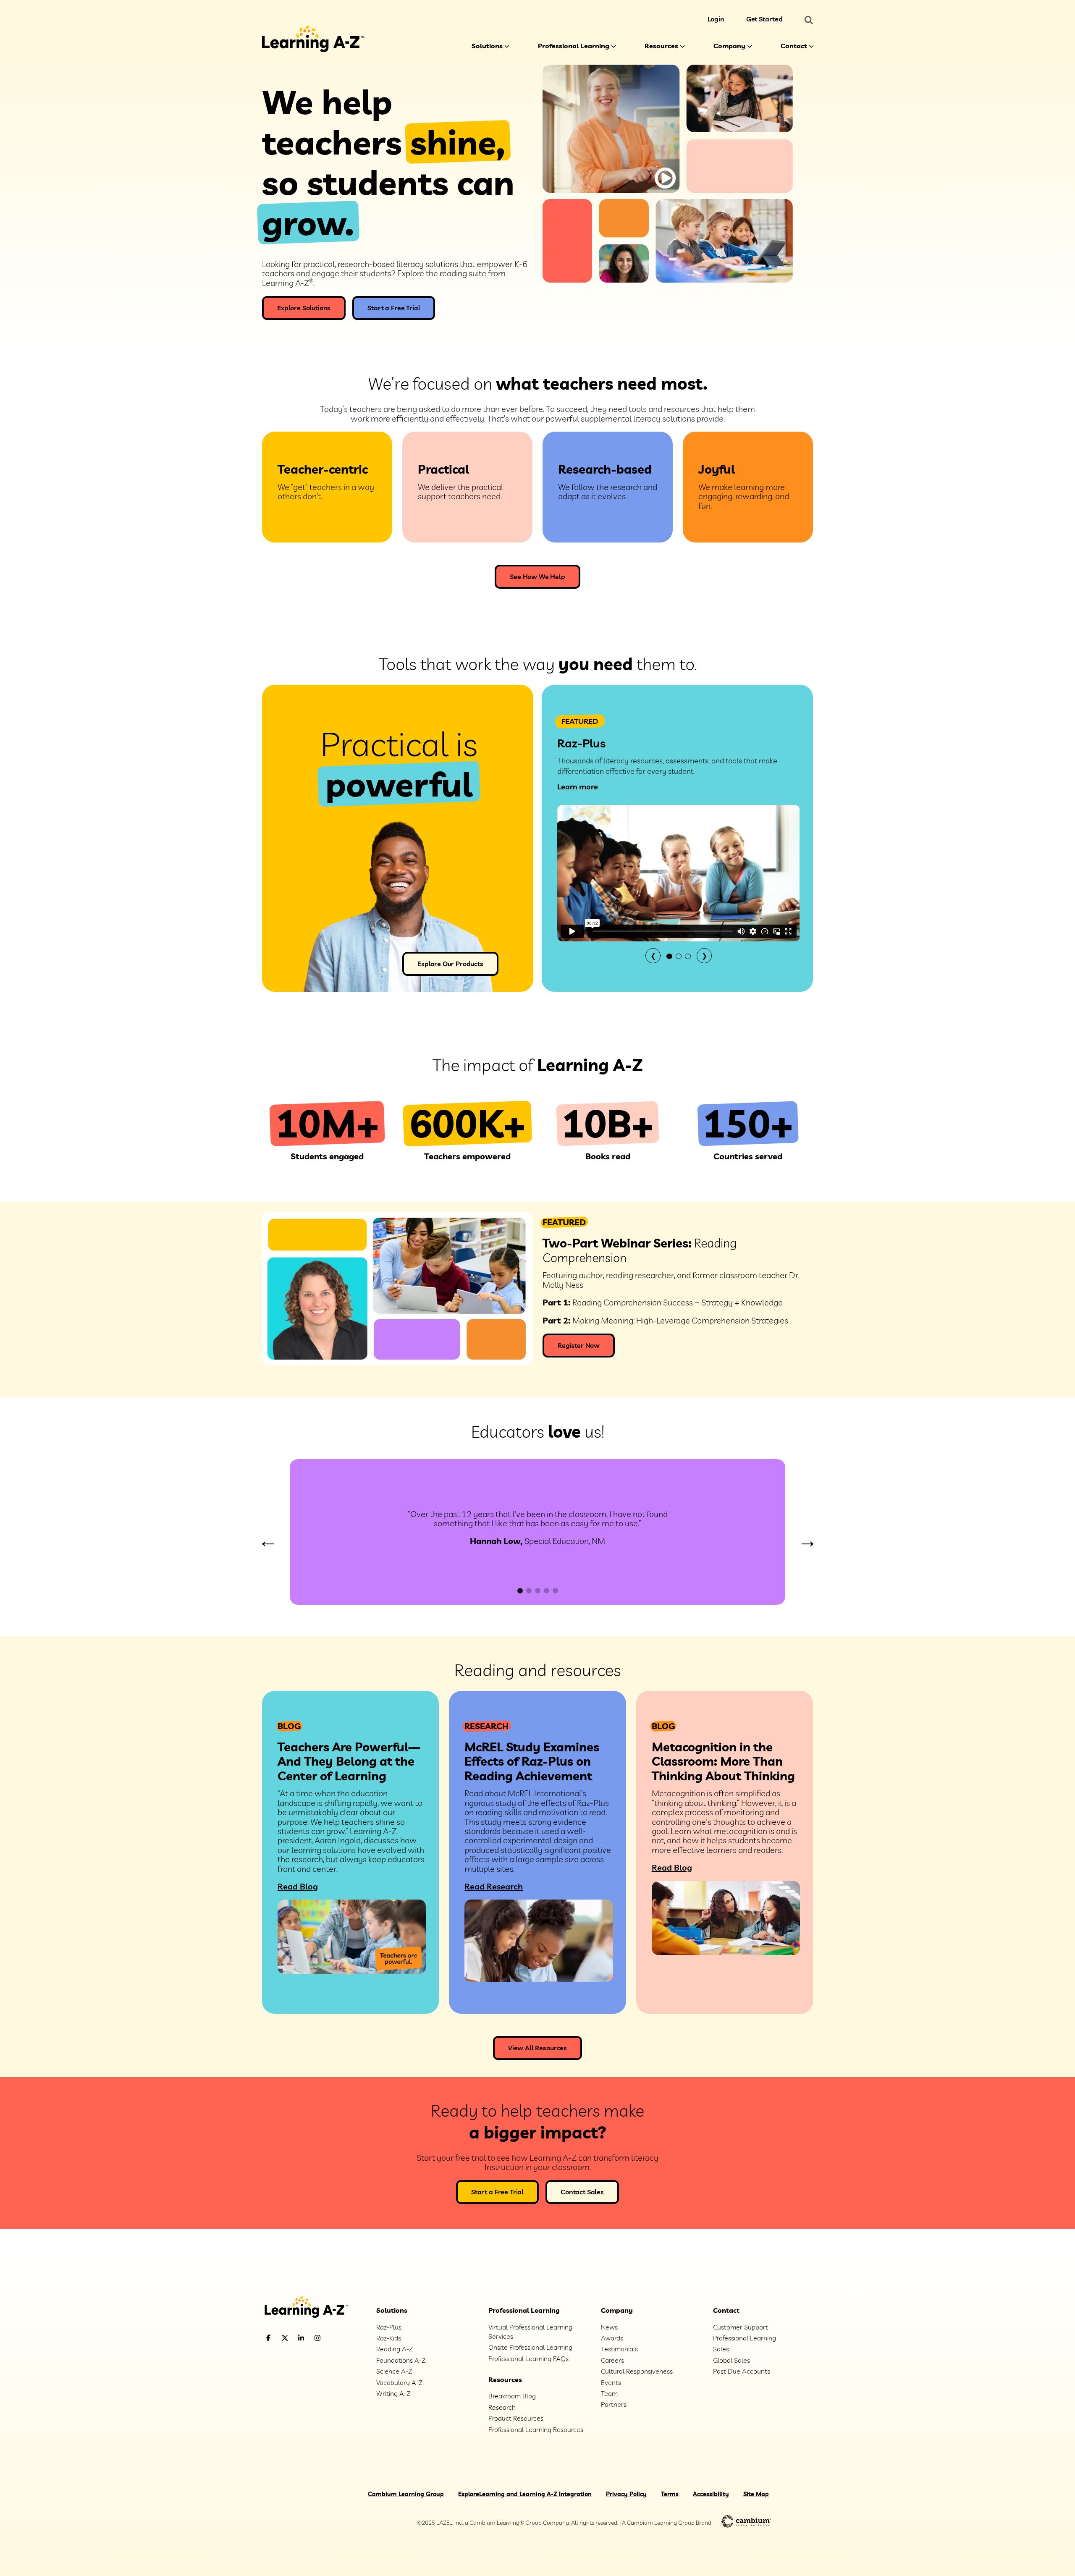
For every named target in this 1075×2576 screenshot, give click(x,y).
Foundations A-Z (401, 2360)
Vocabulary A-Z (399, 2382)
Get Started (764, 19)
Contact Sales (582, 2192)
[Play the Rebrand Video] (665, 178)
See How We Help (537, 577)
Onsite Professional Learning (530, 2347)
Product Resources (516, 2418)
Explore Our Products (450, 964)
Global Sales (732, 2360)
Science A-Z (394, 2371)
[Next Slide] (807, 1542)
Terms (670, 2494)
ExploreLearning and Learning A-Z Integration (525, 2494)
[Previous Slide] (268, 1542)
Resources (661, 46)
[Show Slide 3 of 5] (538, 1591)
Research (502, 2407)
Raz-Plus (389, 2327)
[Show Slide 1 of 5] (520, 1591)
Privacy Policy (626, 2494)
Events (611, 2382)
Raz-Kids (389, 2338)
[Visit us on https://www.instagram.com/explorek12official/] (339, 2338)
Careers (612, 2360)
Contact (794, 46)
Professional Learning (574, 46)
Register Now (579, 1345)
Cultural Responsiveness (637, 2371)
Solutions (487, 46)
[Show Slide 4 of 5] (547, 1591)
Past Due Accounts (742, 2371)
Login (716, 19)
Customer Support (741, 2327)
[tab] (669, 956)
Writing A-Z (393, 2393)
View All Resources (537, 2048)
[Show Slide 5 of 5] (555, 1591)
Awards (612, 2338)
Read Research (494, 1886)
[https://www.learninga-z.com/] (313, 2308)
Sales (721, 2349)
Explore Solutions (304, 308)
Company (729, 46)
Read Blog (298, 1886)
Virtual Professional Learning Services (530, 2332)
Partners (614, 2404)
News (609, 2327)
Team (609, 2393)
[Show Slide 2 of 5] (529, 1591)
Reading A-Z (395, 2349)
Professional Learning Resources (536, 2429)
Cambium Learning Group (406, 2494)
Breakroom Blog (512, 2396)
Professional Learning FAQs (528, 2358)
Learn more (578, 787)
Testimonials (619, 2349)
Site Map (756, 2494)
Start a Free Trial (394, 308)
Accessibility (711, 2494)
